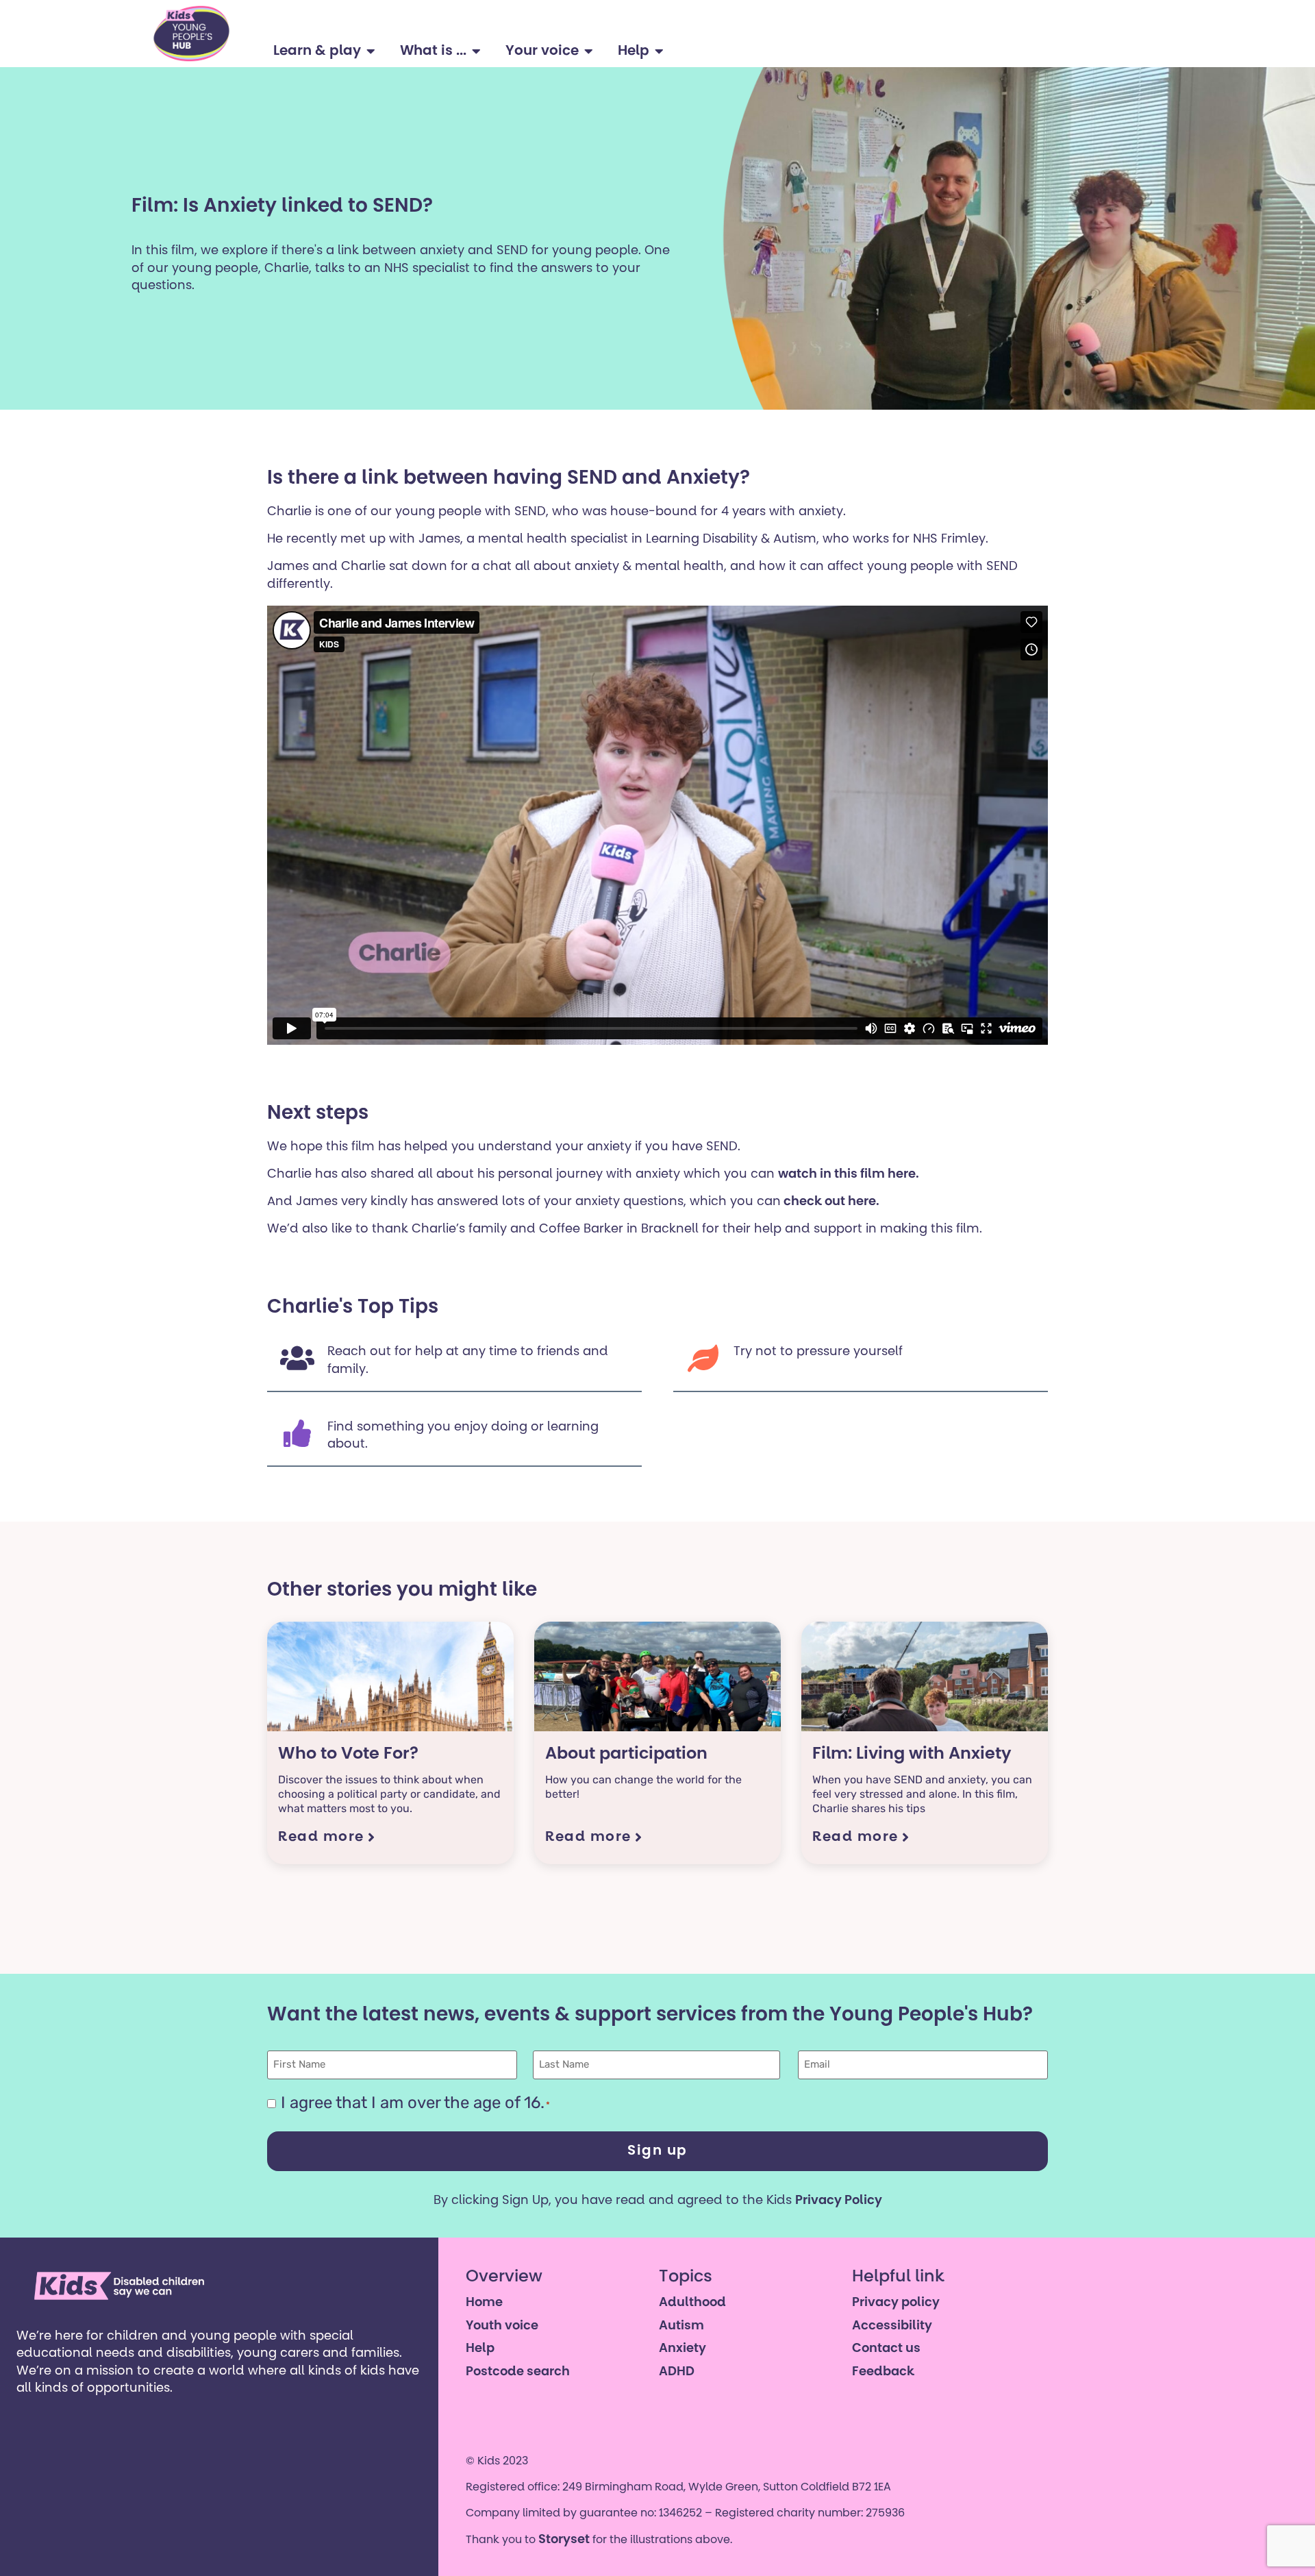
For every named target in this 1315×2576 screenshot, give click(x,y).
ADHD (677, 2373)
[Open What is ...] (477, 51)
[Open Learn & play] (371, 51)
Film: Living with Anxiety (912, 1755)
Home (484, 2303)
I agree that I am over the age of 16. (415, 2103)
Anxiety (682, 2349)
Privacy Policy (839, 2201)
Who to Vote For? (348, 1755)
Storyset (564, 2540)
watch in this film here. (849, 1175)
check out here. (830, 1202)
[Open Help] (660, 51)
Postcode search (518, 2373)
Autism (681, 2327)
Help (480, 2349)
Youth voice (502, 2327)
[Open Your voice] (589, 51)
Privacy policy (896, 2303)
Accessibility (892, 2327)
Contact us (886, 2349)
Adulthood (692, 2303)
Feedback (883, 2373)
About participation (626, 1755)
